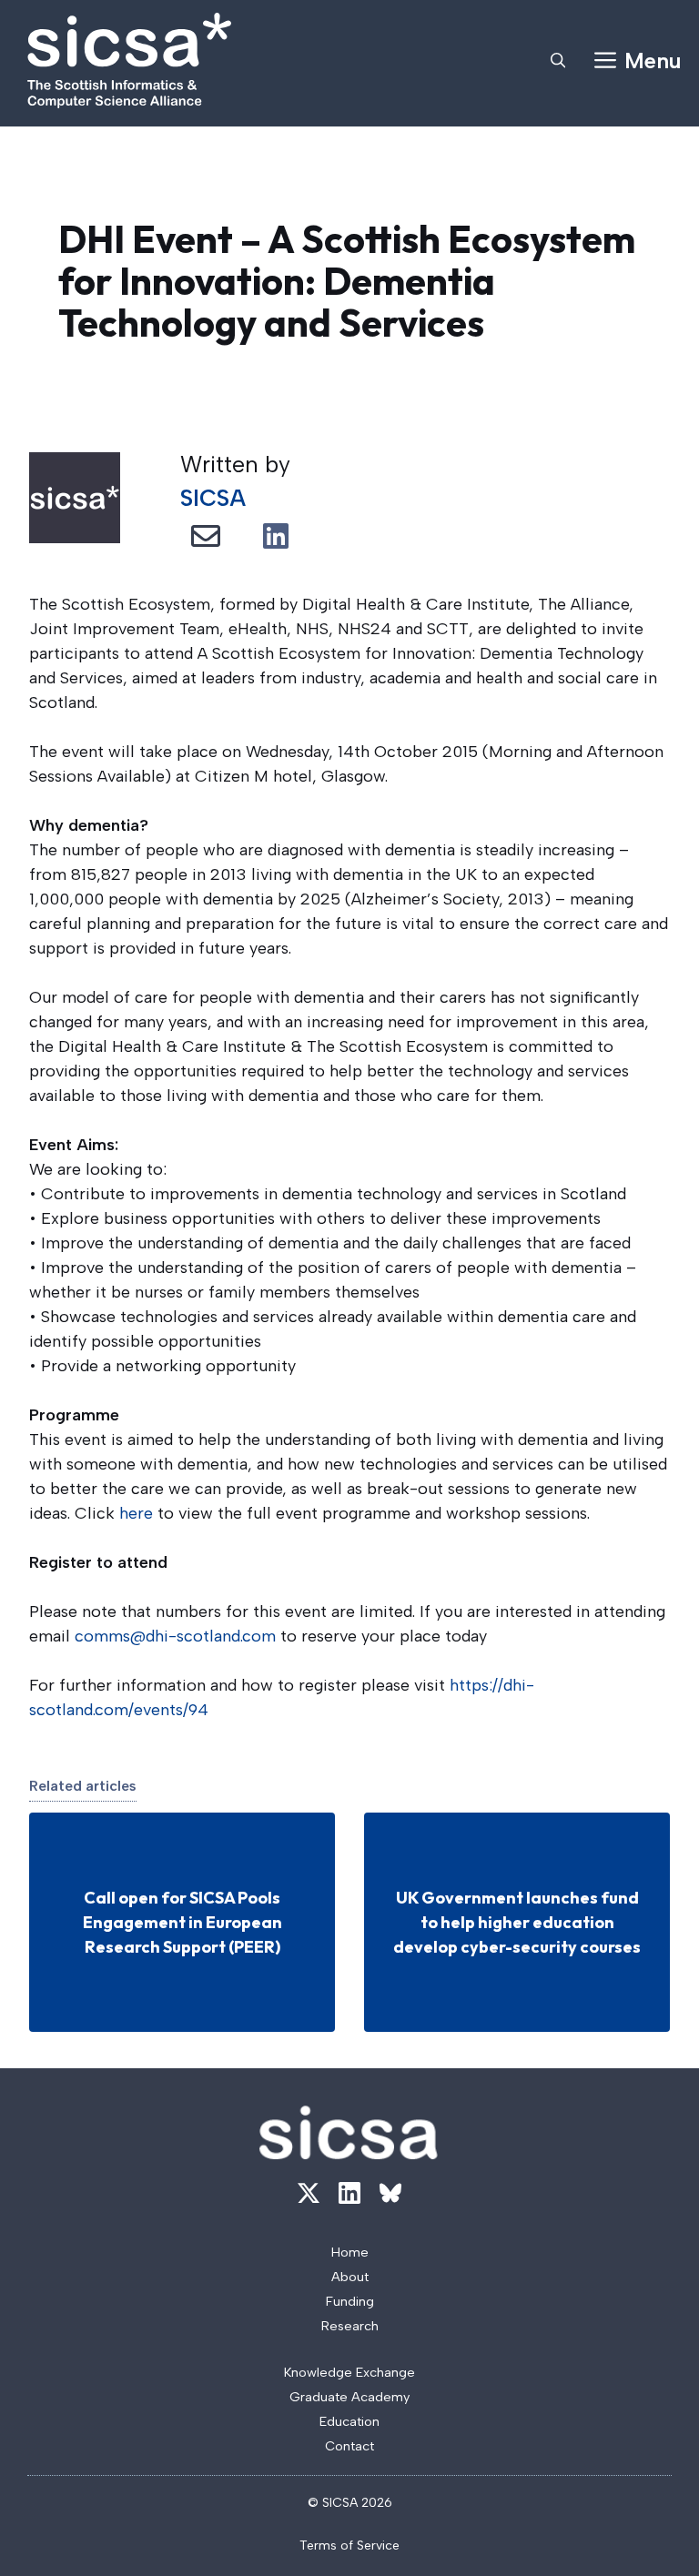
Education (349, 2421)
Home (350, 2252)
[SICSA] (129, 61)
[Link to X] (309, 2193)
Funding (350, 2301)
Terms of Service (349, 2546)
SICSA (213, 498)
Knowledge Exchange (349, 2372)
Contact (349, 2446)
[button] (558, 61)
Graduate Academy (349, 2397)
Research (350, 2326)
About (350, 2277)
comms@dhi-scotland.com (175, 1636)
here (136, 1513)
